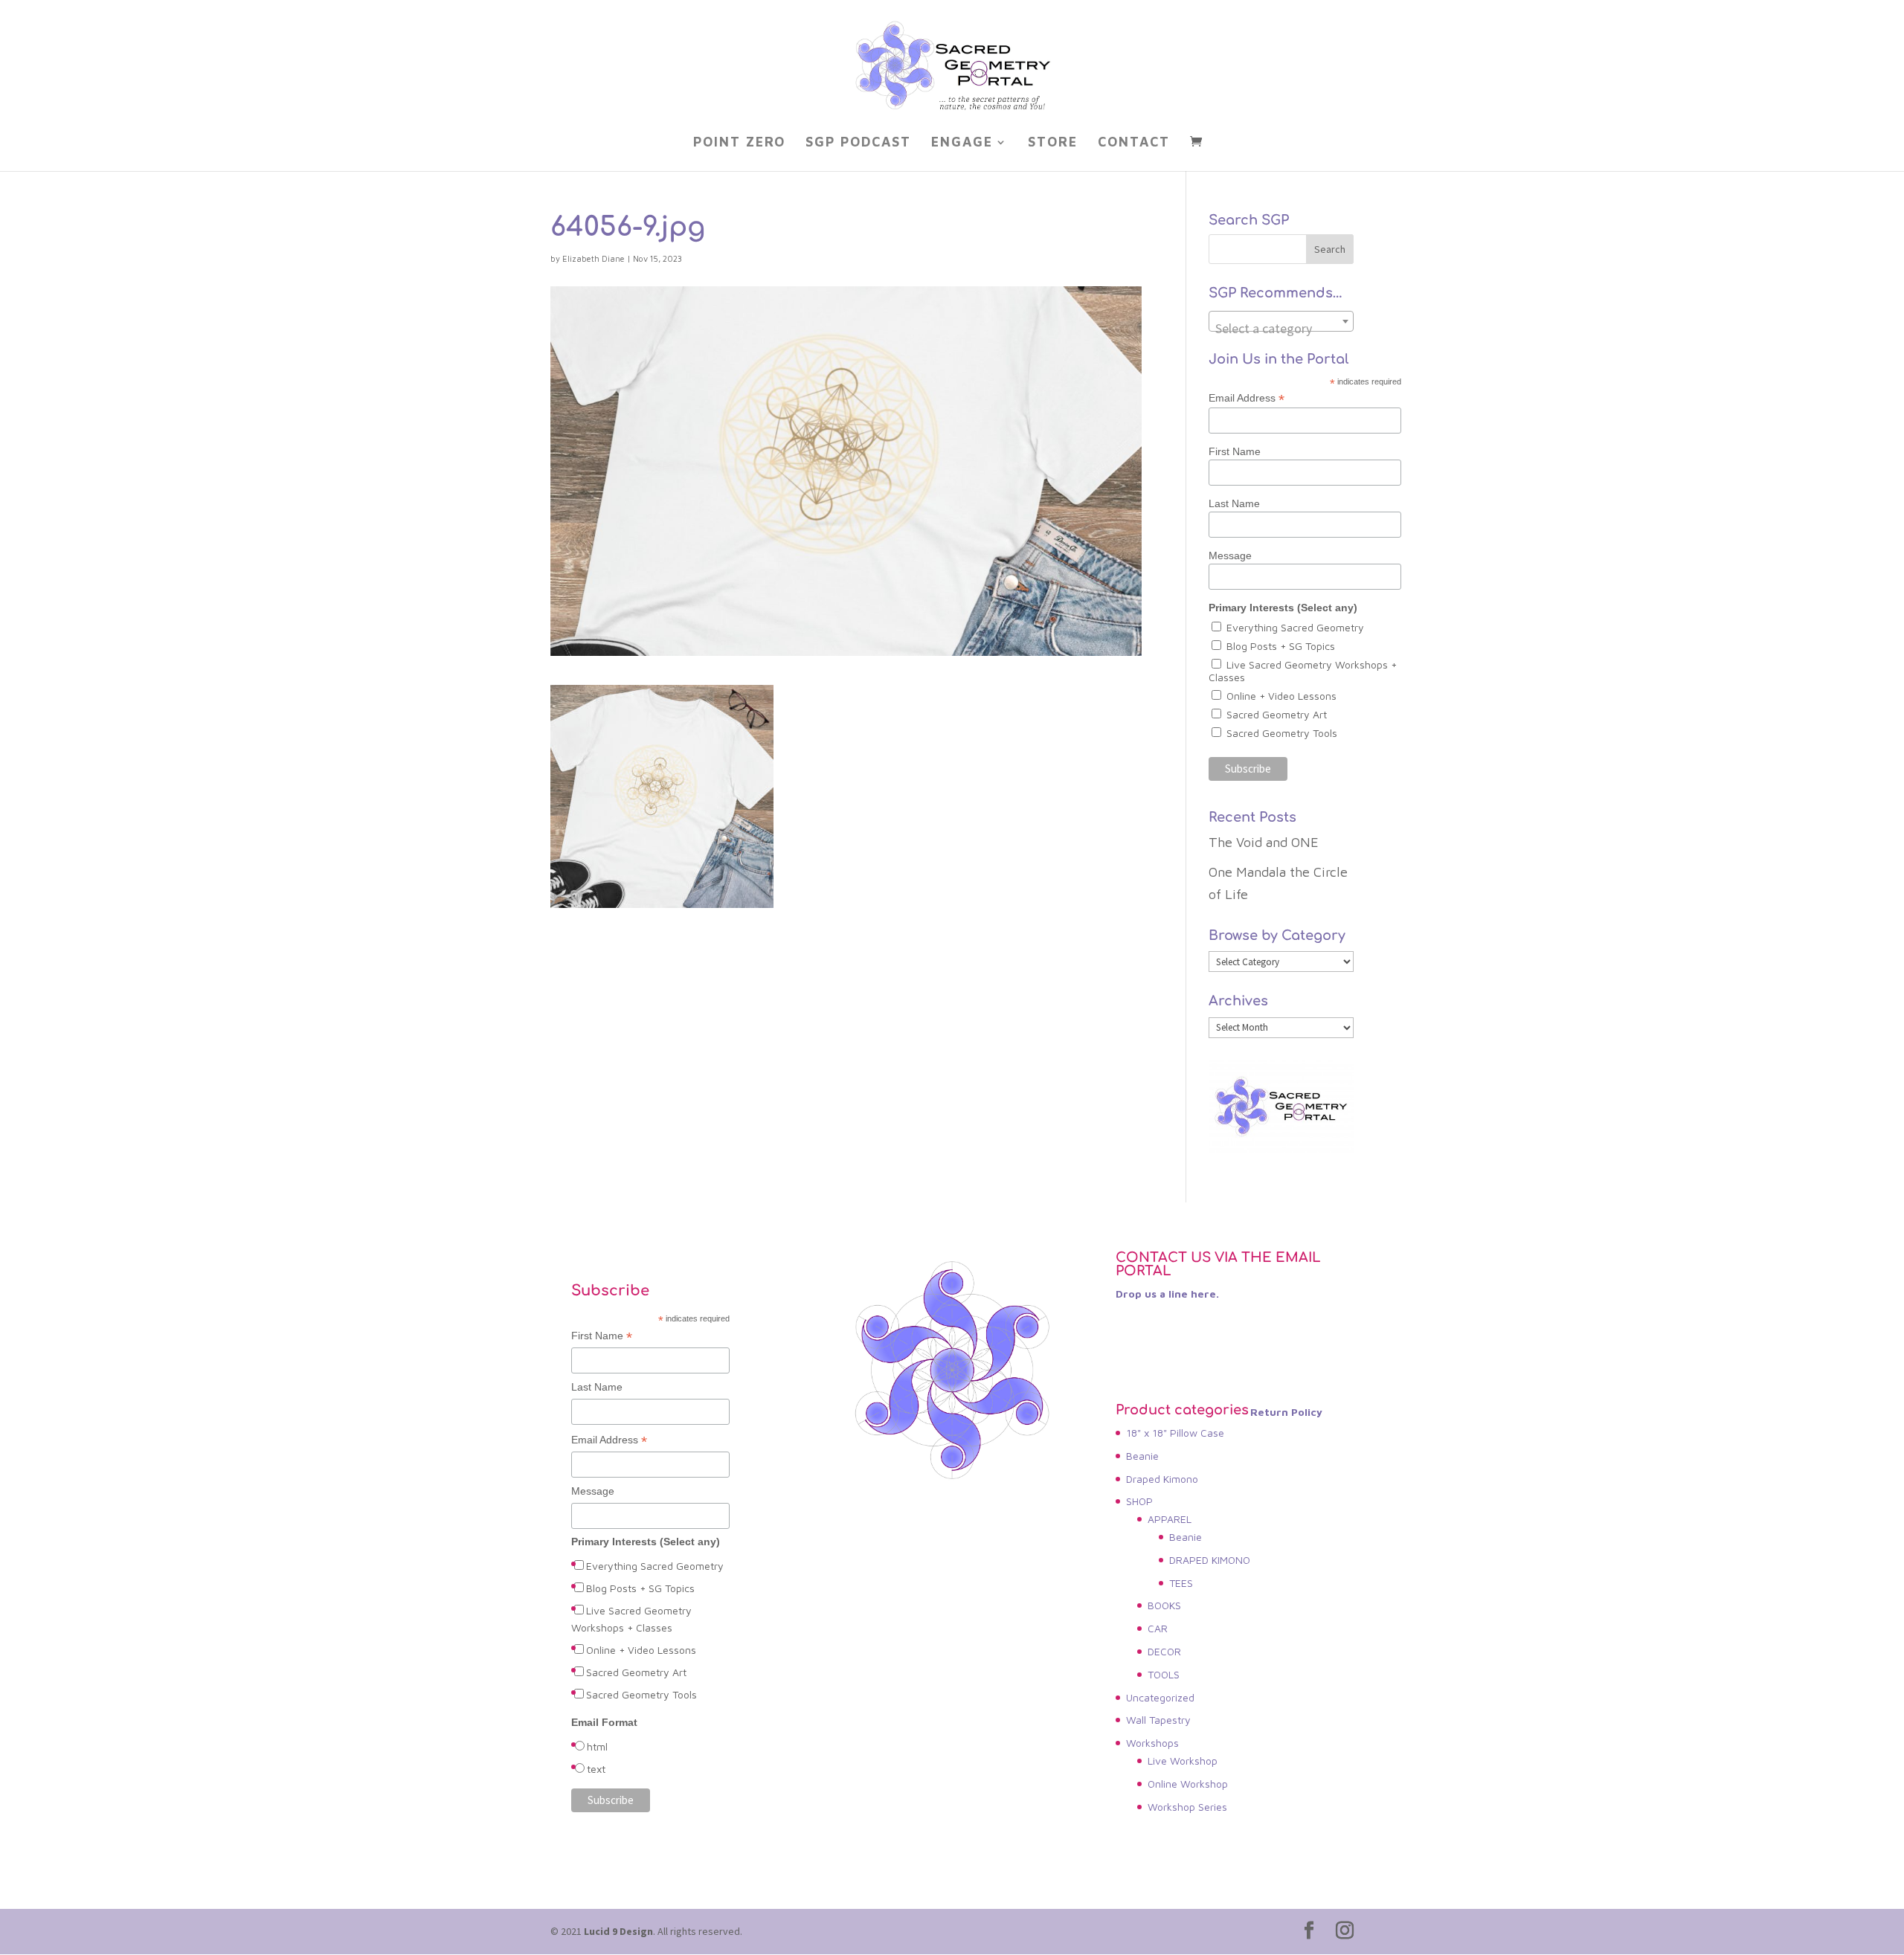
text (596, 1769)
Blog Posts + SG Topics (1281, 646)
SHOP (1139, 1501)
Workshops (1152, 1743)
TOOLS (1164, 1674)
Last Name (1234, 503)
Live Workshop (1183, 1761)
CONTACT (1134, 143)
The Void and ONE (1264, 842)
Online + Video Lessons (1281, 696)
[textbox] (1281, 329)
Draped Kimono (1162, 1479)
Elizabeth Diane (594, 258)
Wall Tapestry (1158, 1720)
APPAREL (1170, 1519)
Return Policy (1286, 1412)
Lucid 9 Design (618, 1931)
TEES (1181, 1583)
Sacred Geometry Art (1277, 714)
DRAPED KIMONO (1210, 1560)
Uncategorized (1160, 1697)
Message (1230, 555)
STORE (1053, 143)
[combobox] (1281, 321)
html (597, 1746)
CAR (1158, 1628)
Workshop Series (1187, 1807)
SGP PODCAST (858, 143)
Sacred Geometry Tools (1282, 733)
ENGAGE (962, 143)
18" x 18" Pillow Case (1175, 1433)
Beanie (1142, 1456)
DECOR (1164, 1651)
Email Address (1247, 398)
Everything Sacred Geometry (1295, 627)
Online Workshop (1188, 1784)
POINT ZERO (739, 143)
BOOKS (1164, 1605)
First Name (1235, 451)
